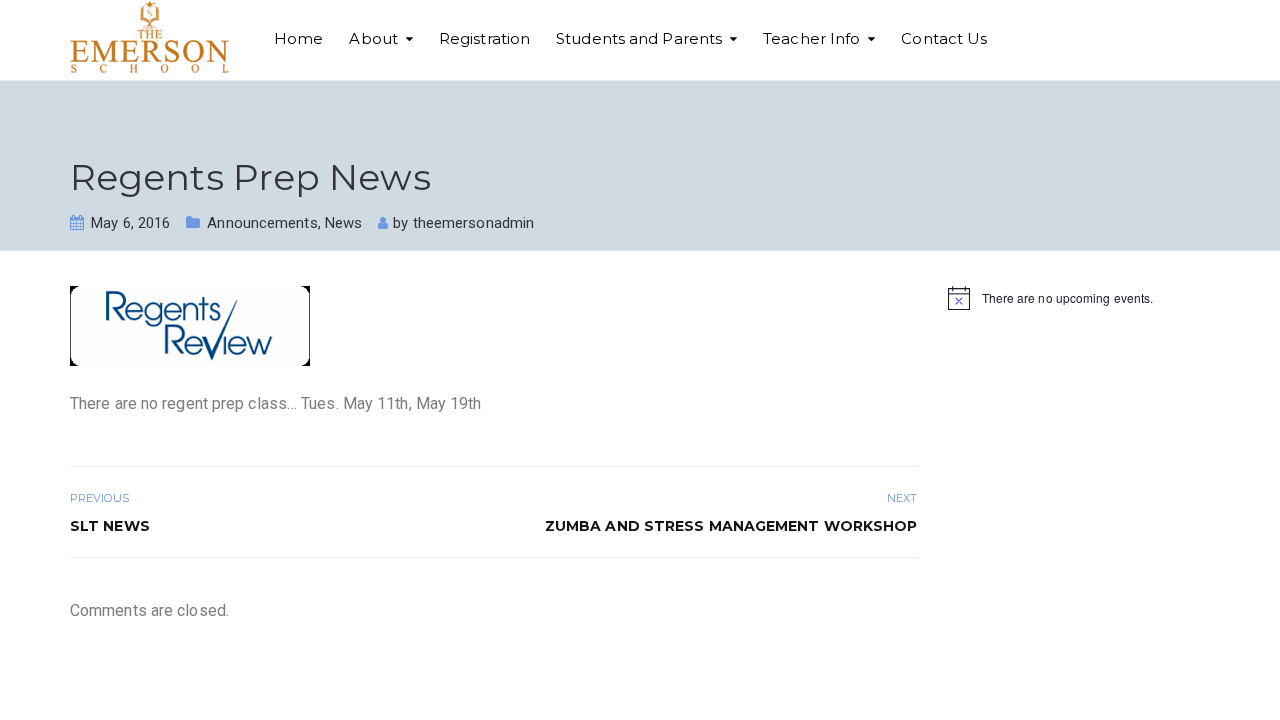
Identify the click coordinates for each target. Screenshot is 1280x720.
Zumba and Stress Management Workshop (731, 526)
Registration (484, 38)
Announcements (262, 223)
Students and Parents (639, 38)
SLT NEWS (110, 526)
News (343, 223)
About (373, 38)
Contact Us (944, 38)
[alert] (1079, 298)
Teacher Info (811, 38)
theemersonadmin (474, 223)
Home (298, 38)
